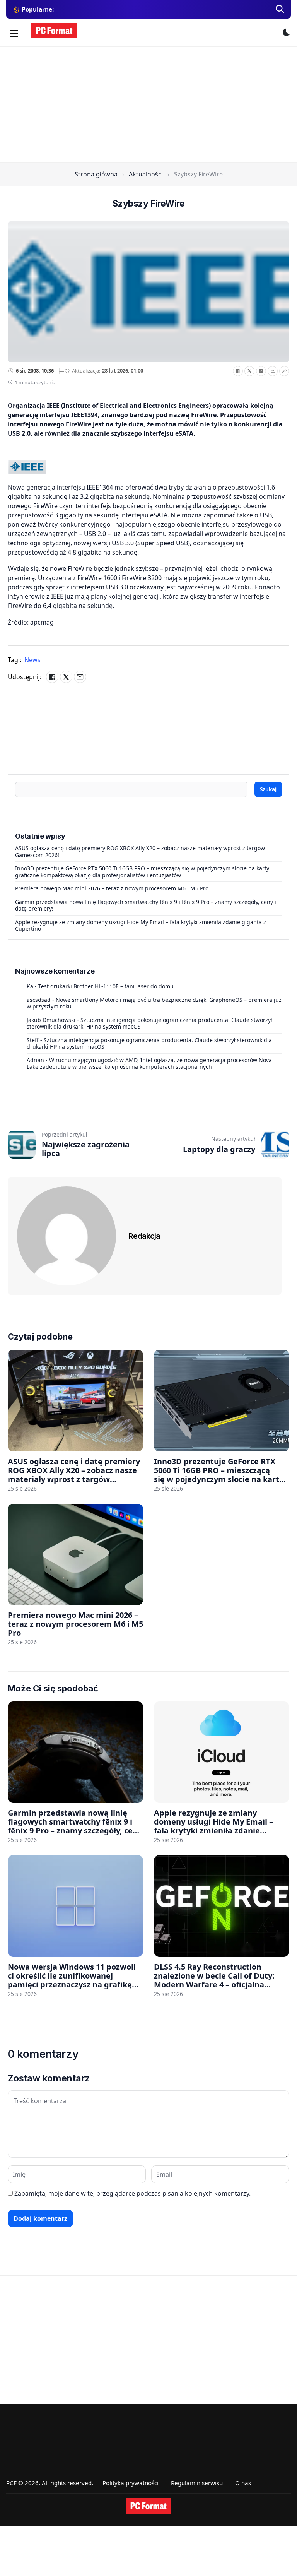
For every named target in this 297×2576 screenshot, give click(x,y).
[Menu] (14, 33)
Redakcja (144, 1236)
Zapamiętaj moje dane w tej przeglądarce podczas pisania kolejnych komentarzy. (132, 2193)
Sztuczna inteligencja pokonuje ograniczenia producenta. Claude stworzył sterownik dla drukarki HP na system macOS (149, 1023)
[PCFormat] (148, 2506)
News (32, 660)
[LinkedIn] (261, 371)
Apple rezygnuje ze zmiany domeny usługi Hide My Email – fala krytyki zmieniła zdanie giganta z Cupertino (141, 925)
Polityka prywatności (131, 2483)
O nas (243, 2483)
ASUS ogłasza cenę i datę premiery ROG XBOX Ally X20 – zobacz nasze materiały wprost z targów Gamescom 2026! (140, 852)
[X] (249, 371)
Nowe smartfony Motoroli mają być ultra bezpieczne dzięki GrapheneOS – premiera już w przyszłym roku (154, 1003)
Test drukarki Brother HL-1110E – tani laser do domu (106, 986)
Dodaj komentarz (40, 2218)
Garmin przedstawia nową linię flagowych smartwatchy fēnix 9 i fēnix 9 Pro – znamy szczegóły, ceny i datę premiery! (146, 905)
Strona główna (96, 174)
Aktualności (146, 174)
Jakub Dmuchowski (51, 1020)
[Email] (273, 371)
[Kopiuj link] (284, 371)
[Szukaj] (280, 9)
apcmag (42, 622)
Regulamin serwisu (197, 2483)
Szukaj (268, 789)
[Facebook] (238, 371)
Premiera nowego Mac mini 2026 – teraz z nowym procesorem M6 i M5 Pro (112, 888)
